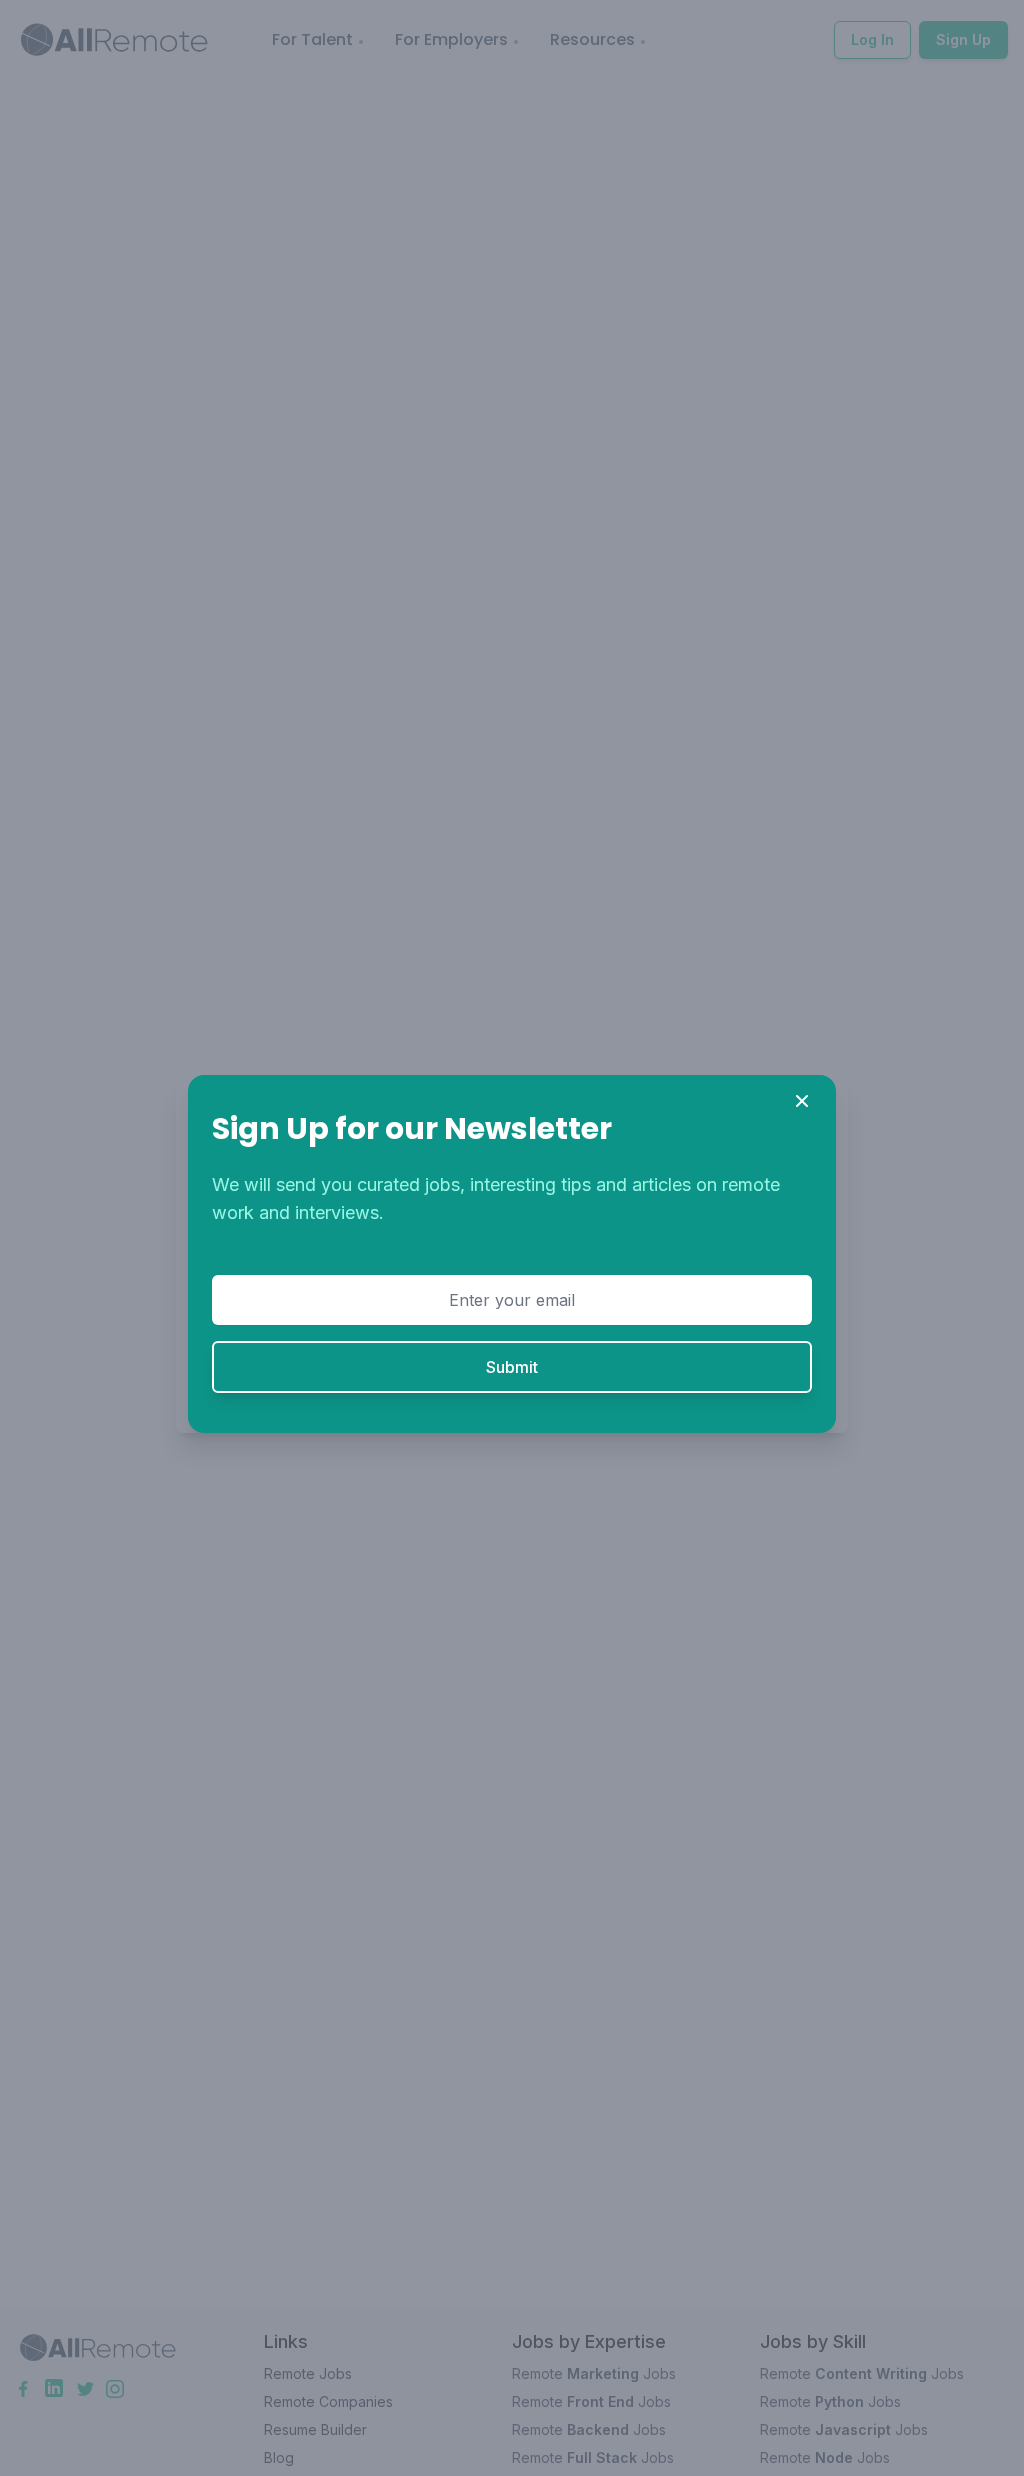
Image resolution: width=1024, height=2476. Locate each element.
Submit (512, 1367)
